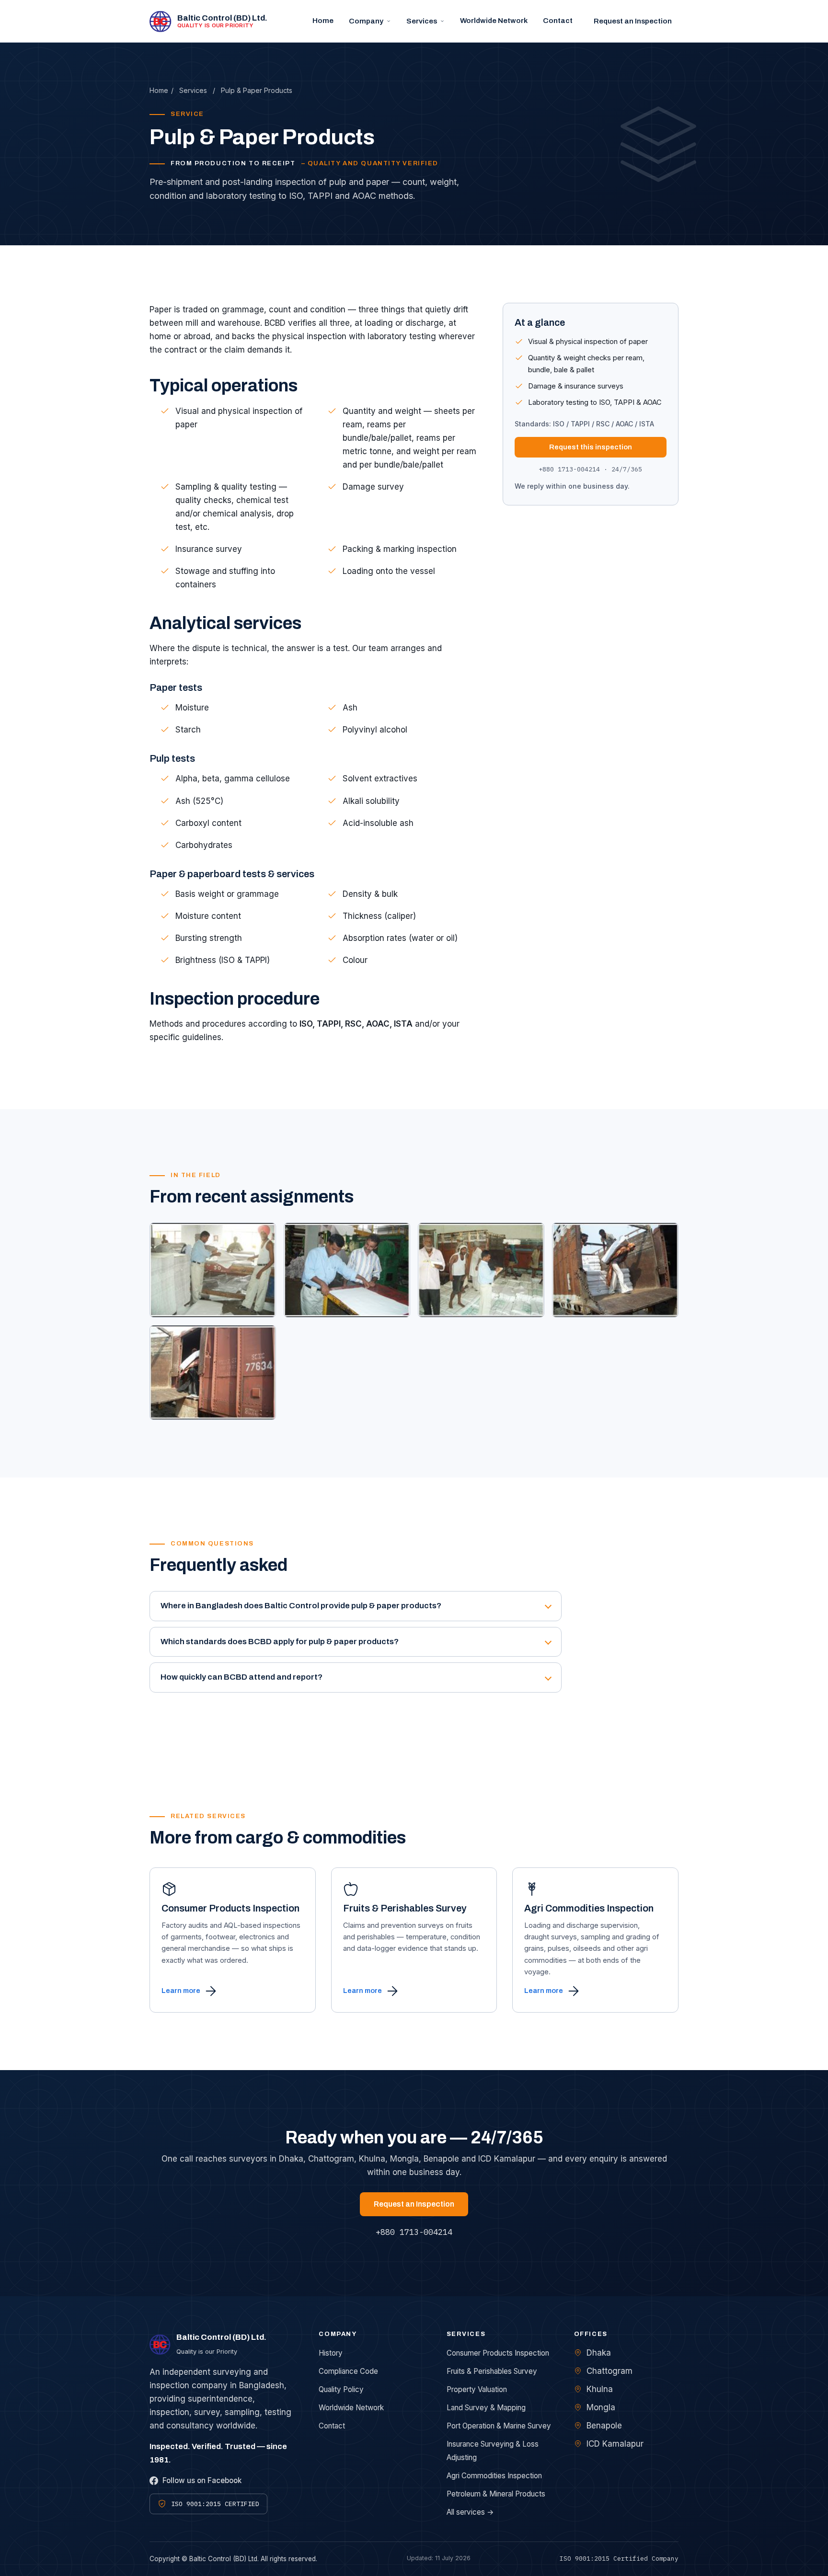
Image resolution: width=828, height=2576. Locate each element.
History (331, 2353)
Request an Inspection (633, 21)
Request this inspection (591, 447)
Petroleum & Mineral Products (496, 2494)
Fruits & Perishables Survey (492, 2371)
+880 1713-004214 (414, 2232)
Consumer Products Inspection (498, 2353)
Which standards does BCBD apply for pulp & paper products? (280, 1642)
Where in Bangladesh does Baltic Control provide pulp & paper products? (301, 1606)
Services (422, 21)
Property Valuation (477, 2389)
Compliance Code (348, 2371)
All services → (470, 2512)
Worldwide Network (494, 21)
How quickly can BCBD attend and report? (241, 1677)
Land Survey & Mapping (486, 2408)
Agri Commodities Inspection (494, 2476)
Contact (558, 21)
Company (366, 21)
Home (323, 21)
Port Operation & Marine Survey (499, 2426)
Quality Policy (341, 2389)
